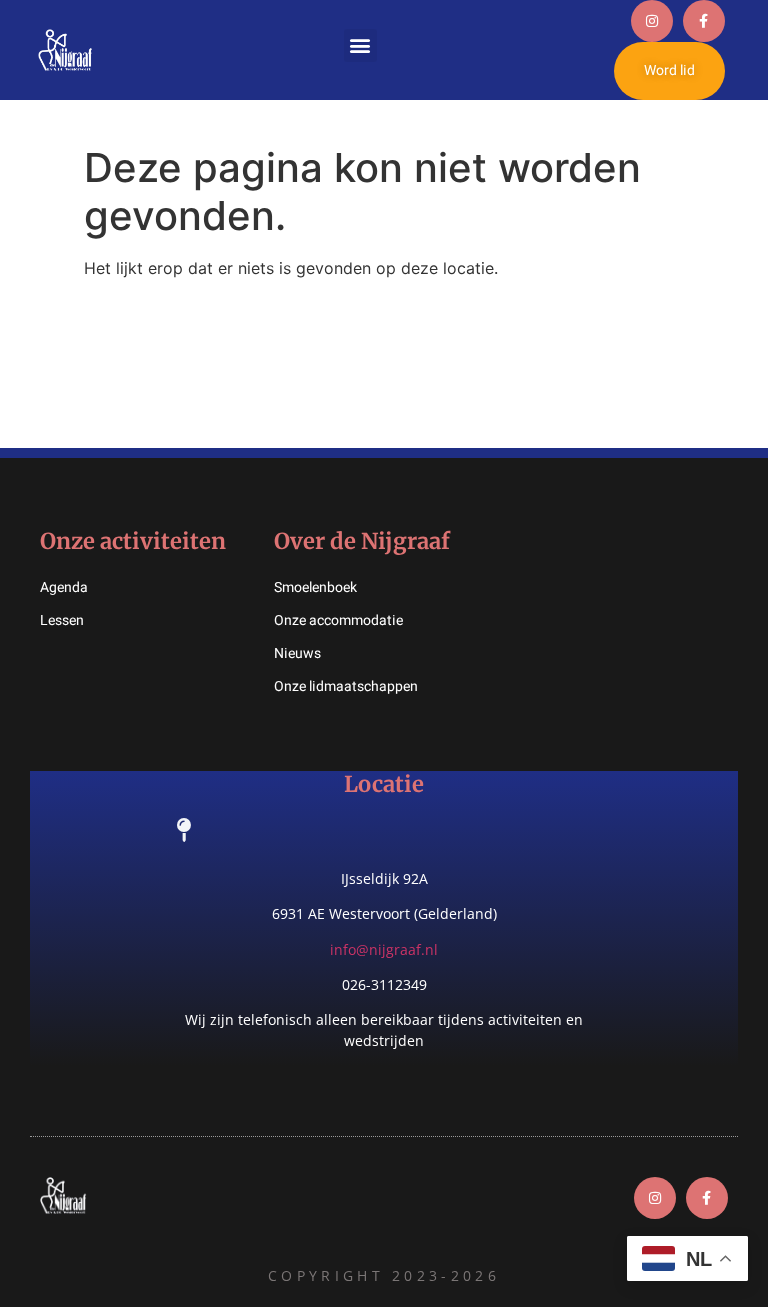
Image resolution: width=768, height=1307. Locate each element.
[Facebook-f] (704, 21)
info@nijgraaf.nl (384, 949)
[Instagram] (652, 21)
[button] (360, 45)
